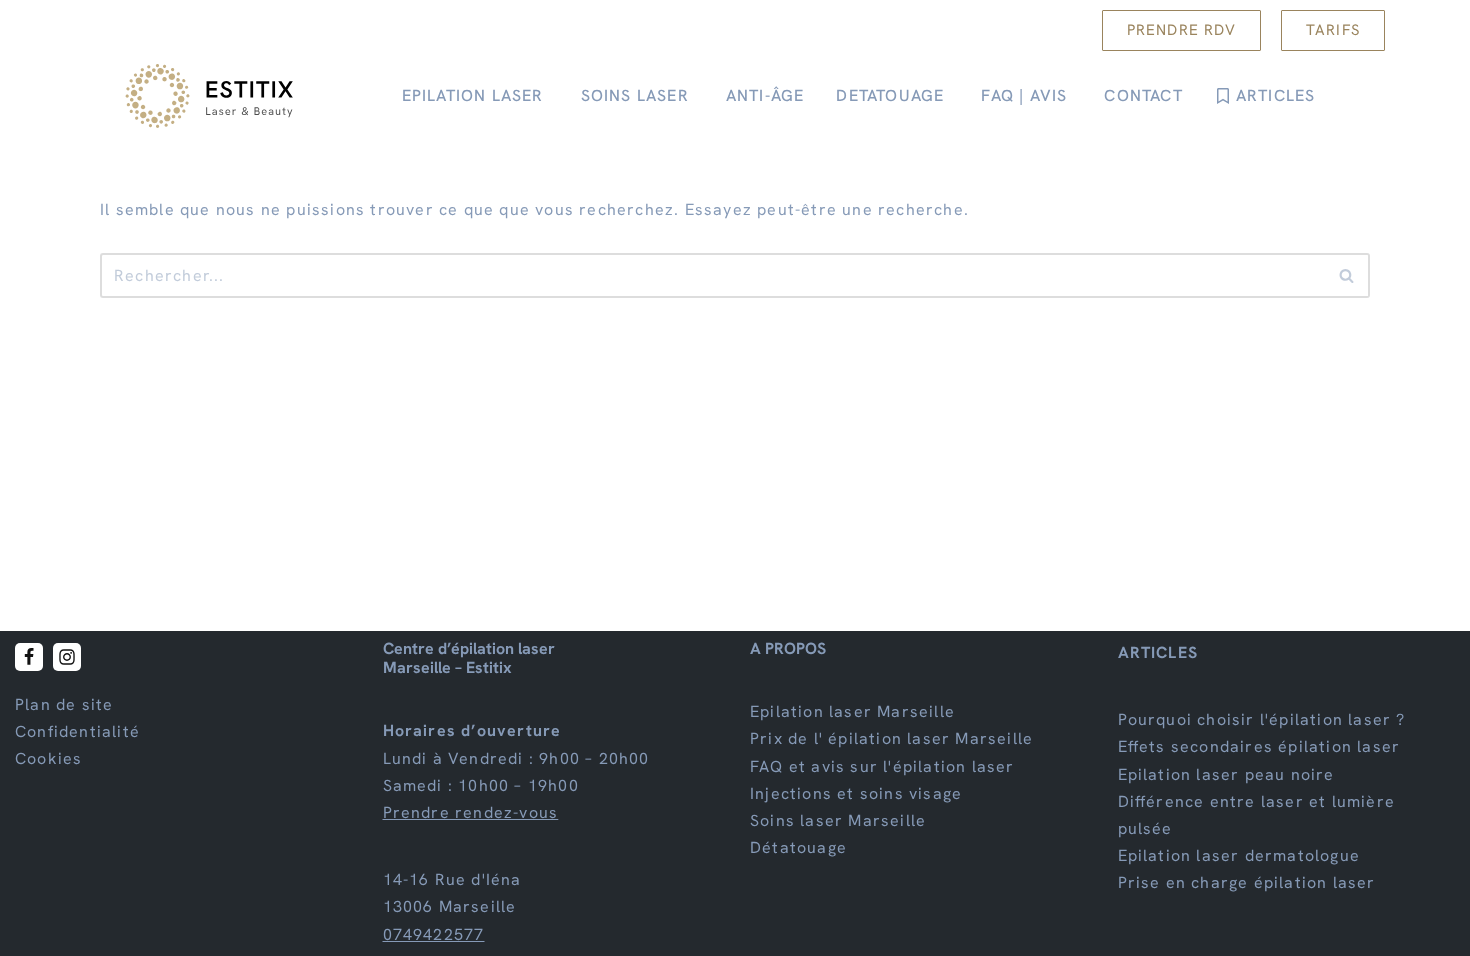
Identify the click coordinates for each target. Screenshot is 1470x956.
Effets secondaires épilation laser (1259, 747)
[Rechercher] (1347, 275)
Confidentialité (77, 731)
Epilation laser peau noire (1226, 774)
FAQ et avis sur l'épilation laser (882, 766)
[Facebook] (29, 657)
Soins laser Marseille (838, 820)
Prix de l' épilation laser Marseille (891, 739)
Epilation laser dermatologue (1239, 855)
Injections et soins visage (856, 793)
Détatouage (798, 847)
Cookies (48, 759)
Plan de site (64, 704)
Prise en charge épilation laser (1247, 883)
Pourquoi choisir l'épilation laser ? (1262, 719)
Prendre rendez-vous (471, 812)
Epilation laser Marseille (852, 711)
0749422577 (434, 934)
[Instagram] (67, 657)
